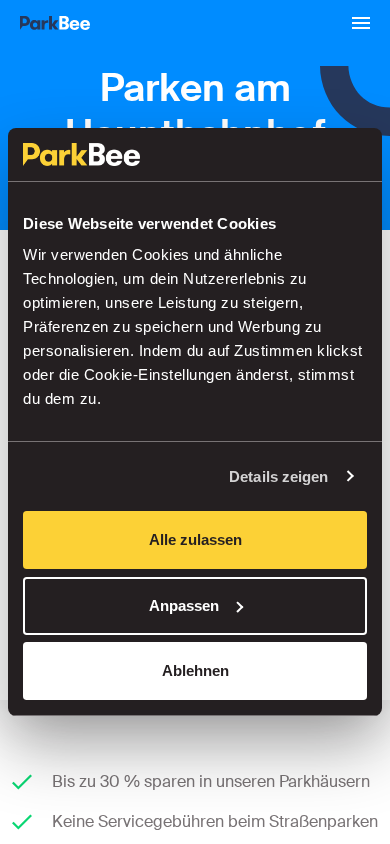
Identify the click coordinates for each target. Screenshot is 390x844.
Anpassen (184, 605)
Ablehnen (195, 670)
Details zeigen (278, 476)
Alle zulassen (195, 539)
